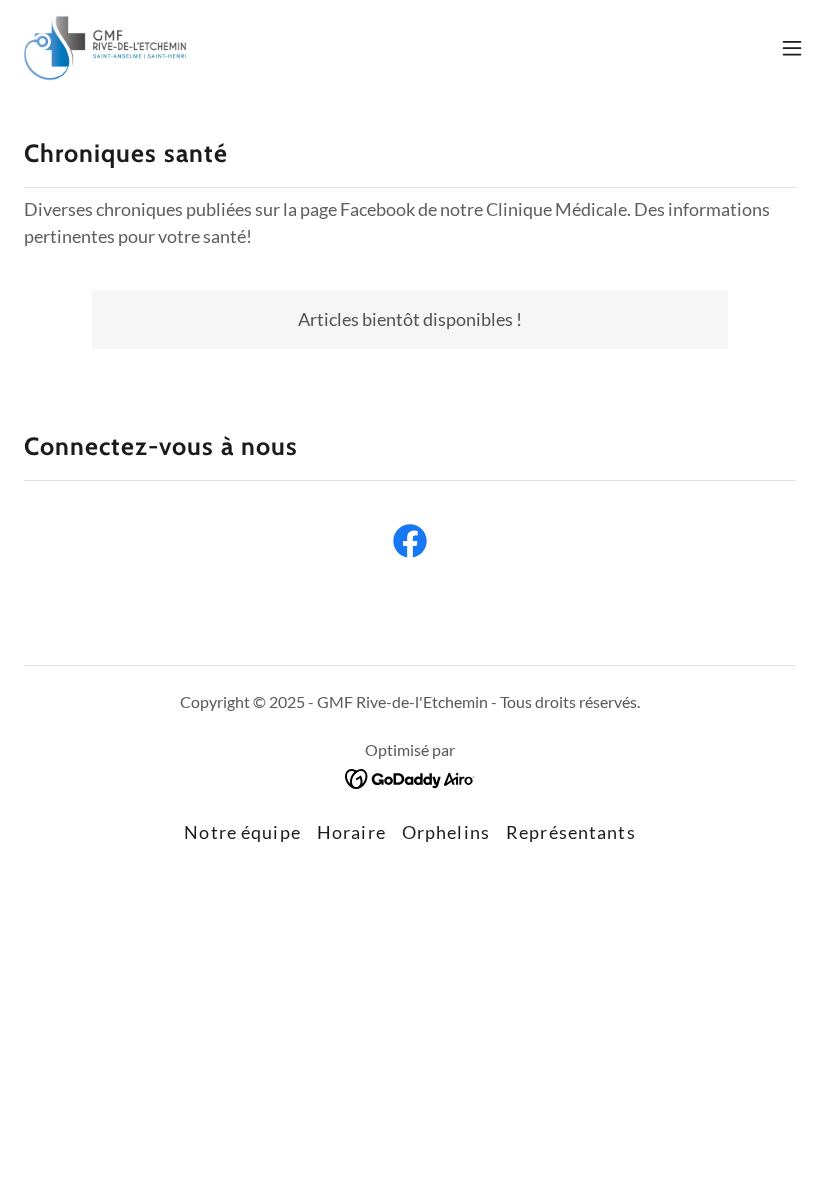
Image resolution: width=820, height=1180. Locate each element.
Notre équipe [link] (242, 832)
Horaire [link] (351, 832)
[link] (105, 48)
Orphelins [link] (446, 832)
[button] (792, 48)
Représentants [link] (571, 832)
